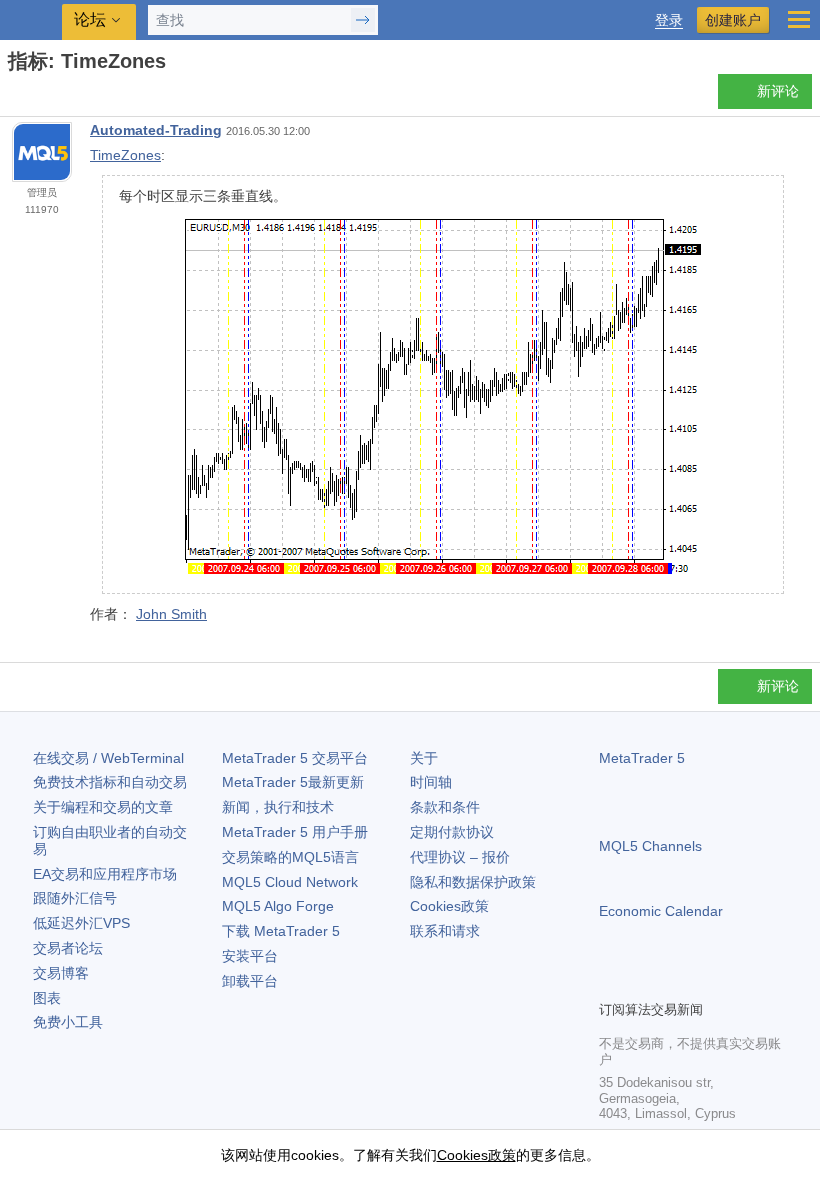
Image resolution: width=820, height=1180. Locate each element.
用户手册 (295, 832)
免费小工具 (68, 1022)
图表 (47, 998)
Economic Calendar (661, 911)
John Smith (171, 614)
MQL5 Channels (650, 846)
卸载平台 (250, 981)
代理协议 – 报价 (460, 857)
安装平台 (250, 956)
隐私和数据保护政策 (473, 882)
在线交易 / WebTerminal (108, 758)
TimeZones (125, 155)
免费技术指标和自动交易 (110, 782)
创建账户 (733, 20)
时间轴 (431, 782)
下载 (281, 931)
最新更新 (293, 782)
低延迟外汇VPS (81, 923)
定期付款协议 (452, 832)
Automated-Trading (156, 130)
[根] (14, 96)
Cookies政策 (449, 906)
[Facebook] (611, 982)
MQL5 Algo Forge (278, 906)
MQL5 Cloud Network (290, 882)
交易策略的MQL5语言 (290, 857)
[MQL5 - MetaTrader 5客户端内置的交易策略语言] (31, 20)
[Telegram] (643, 982)
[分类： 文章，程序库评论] (38, 97)
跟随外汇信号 (75, 898)
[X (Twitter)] (675, 982)
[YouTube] (707, 982)
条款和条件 (445, 807)
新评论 (778, 91)
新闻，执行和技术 (278, 807)
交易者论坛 (68, 948)
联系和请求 (445, 931)
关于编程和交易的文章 (103, 807)
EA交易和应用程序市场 (105, 874)
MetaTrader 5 (642, 758)
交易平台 (295, 758)
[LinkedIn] (739, 982)
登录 (669, 20)
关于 (424, 758)
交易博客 (61, 973)
